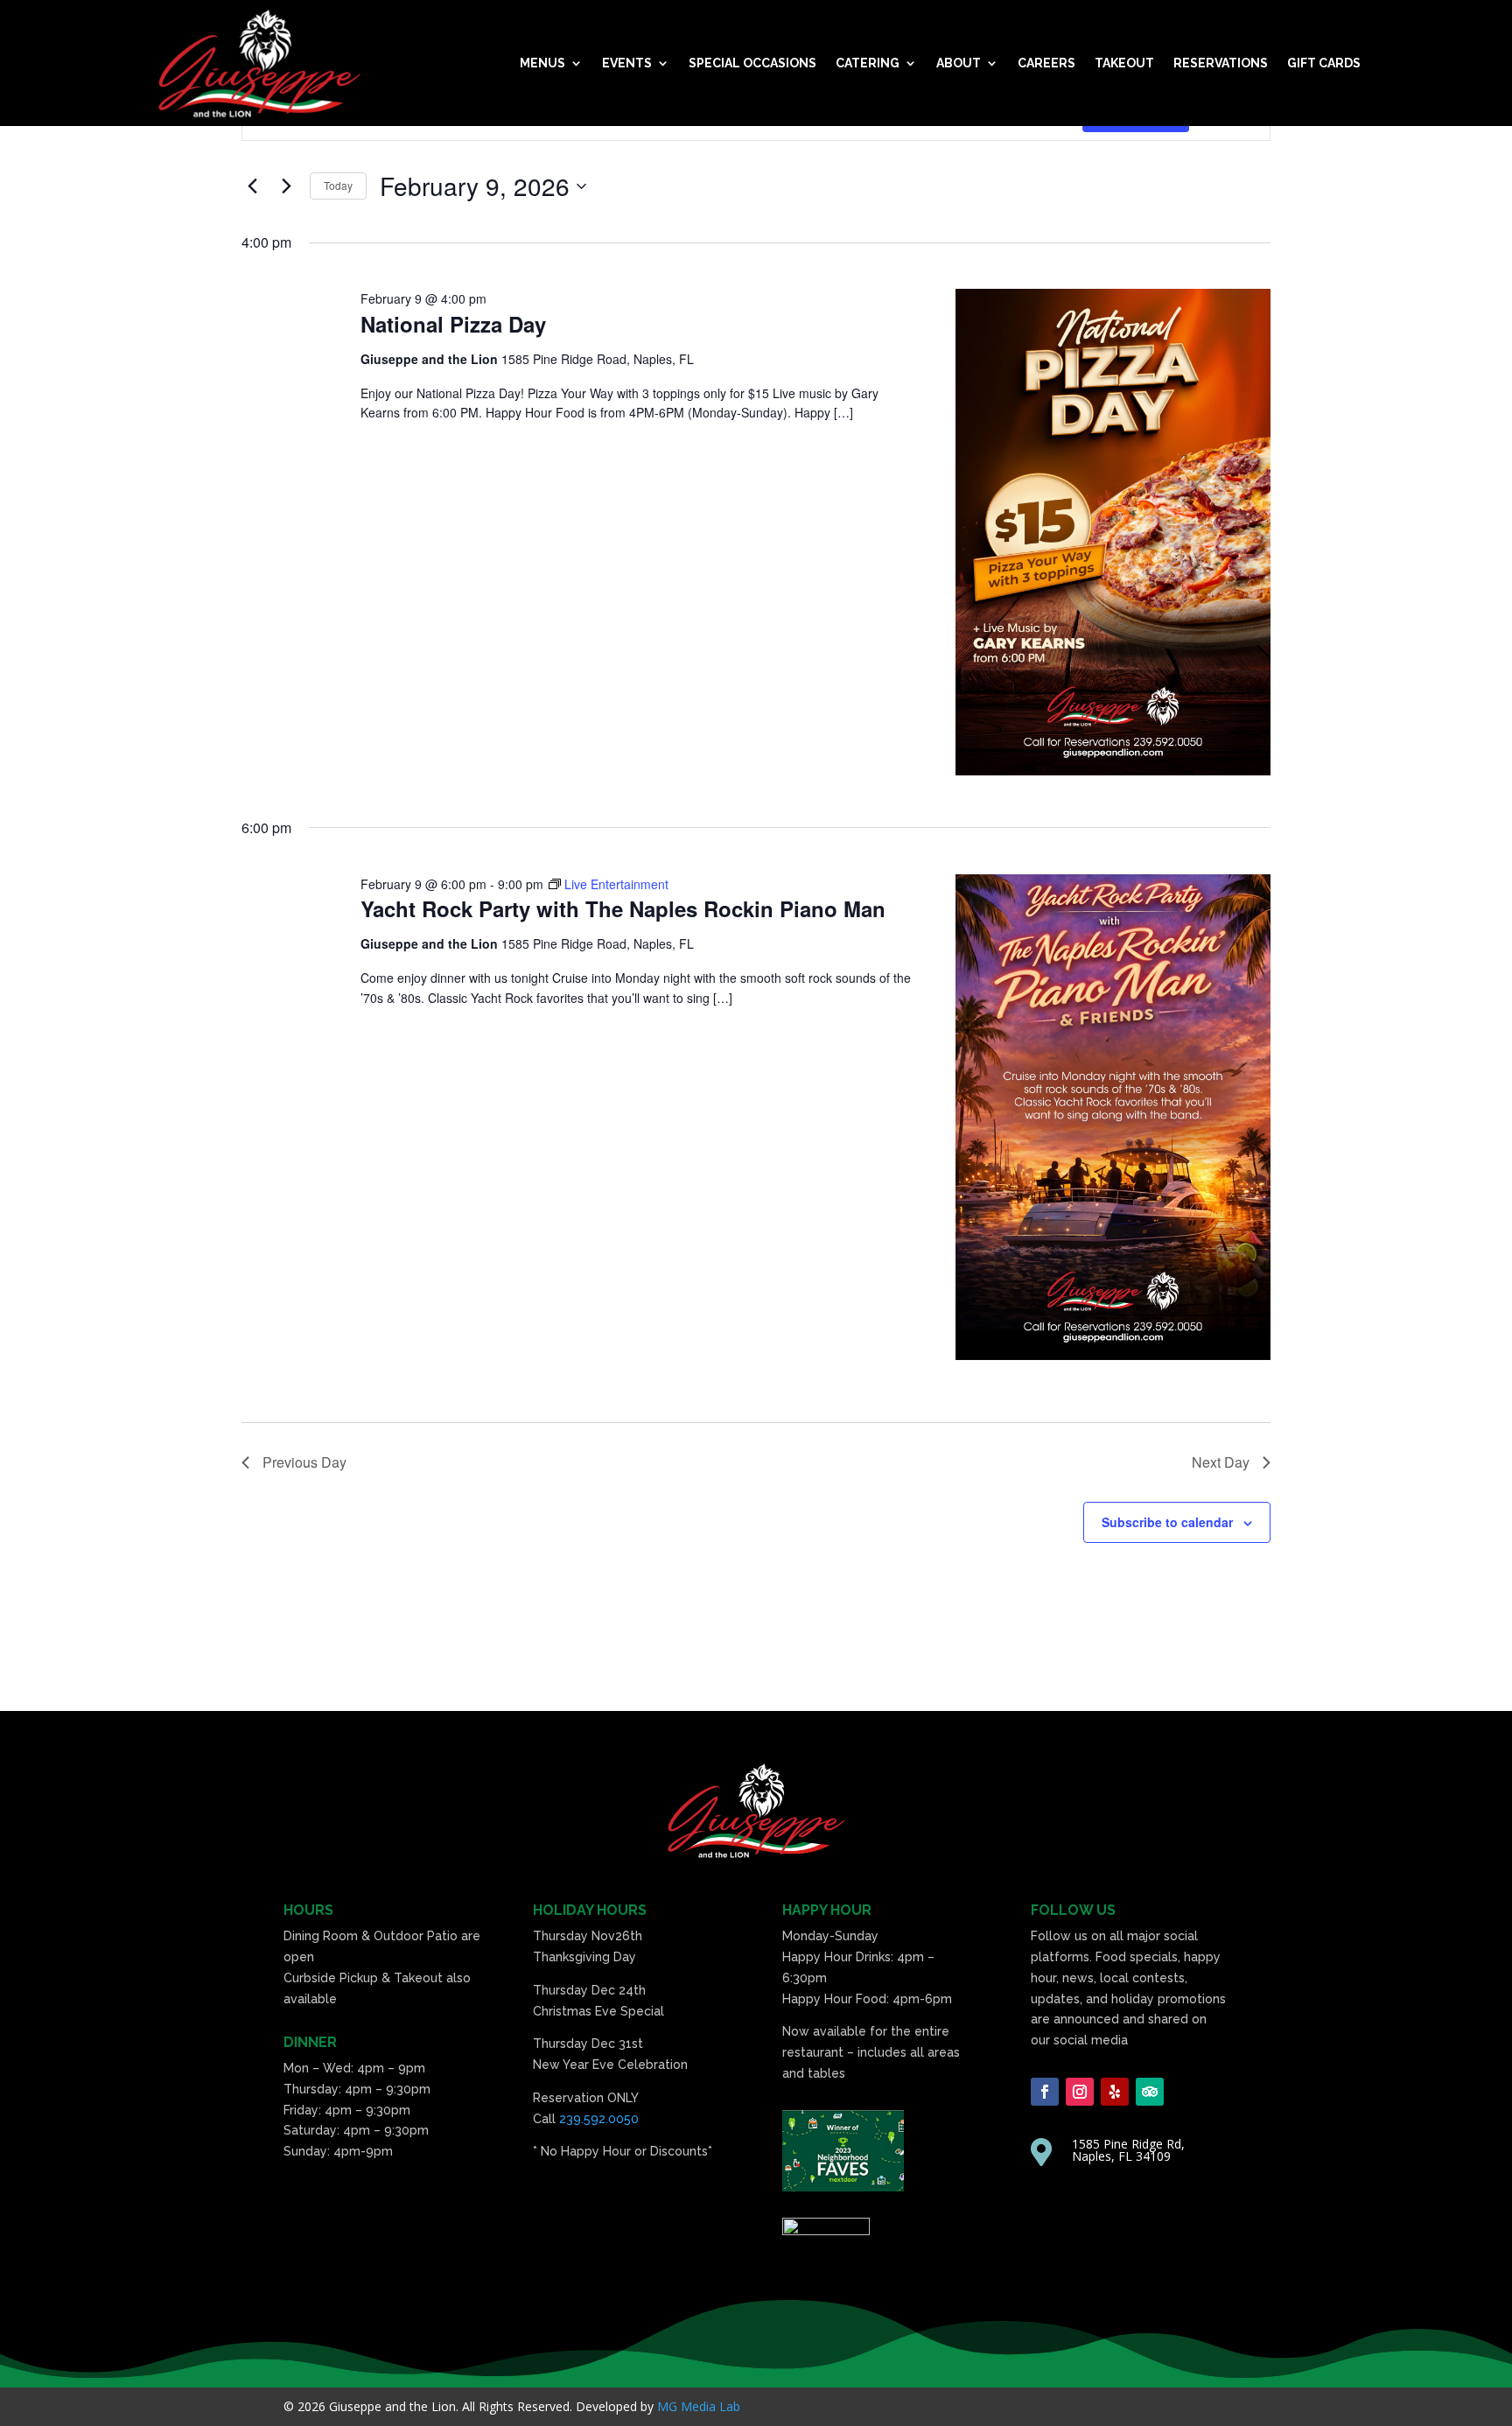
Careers (1046, 63)
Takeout (1124, 63)
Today (338, 185)
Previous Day (304, 1462)
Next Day (1221, 1462)
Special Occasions (752, 63)
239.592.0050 (599, 2119)
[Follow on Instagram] (1080, 2092)
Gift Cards (1324, 63)
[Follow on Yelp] (1115, 2092)
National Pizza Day (453, 324)
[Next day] (286, 186)
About (959, 63)
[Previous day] (252, 186)
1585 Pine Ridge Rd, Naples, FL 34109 (1128, 2150)
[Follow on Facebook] (1045, 2092)
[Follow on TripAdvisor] (1150, 2092)
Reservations (1221, 63)
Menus (542, 63)
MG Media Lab (699, 2406)
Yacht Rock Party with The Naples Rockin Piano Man (623, 908)
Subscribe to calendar (1167, 1522)
